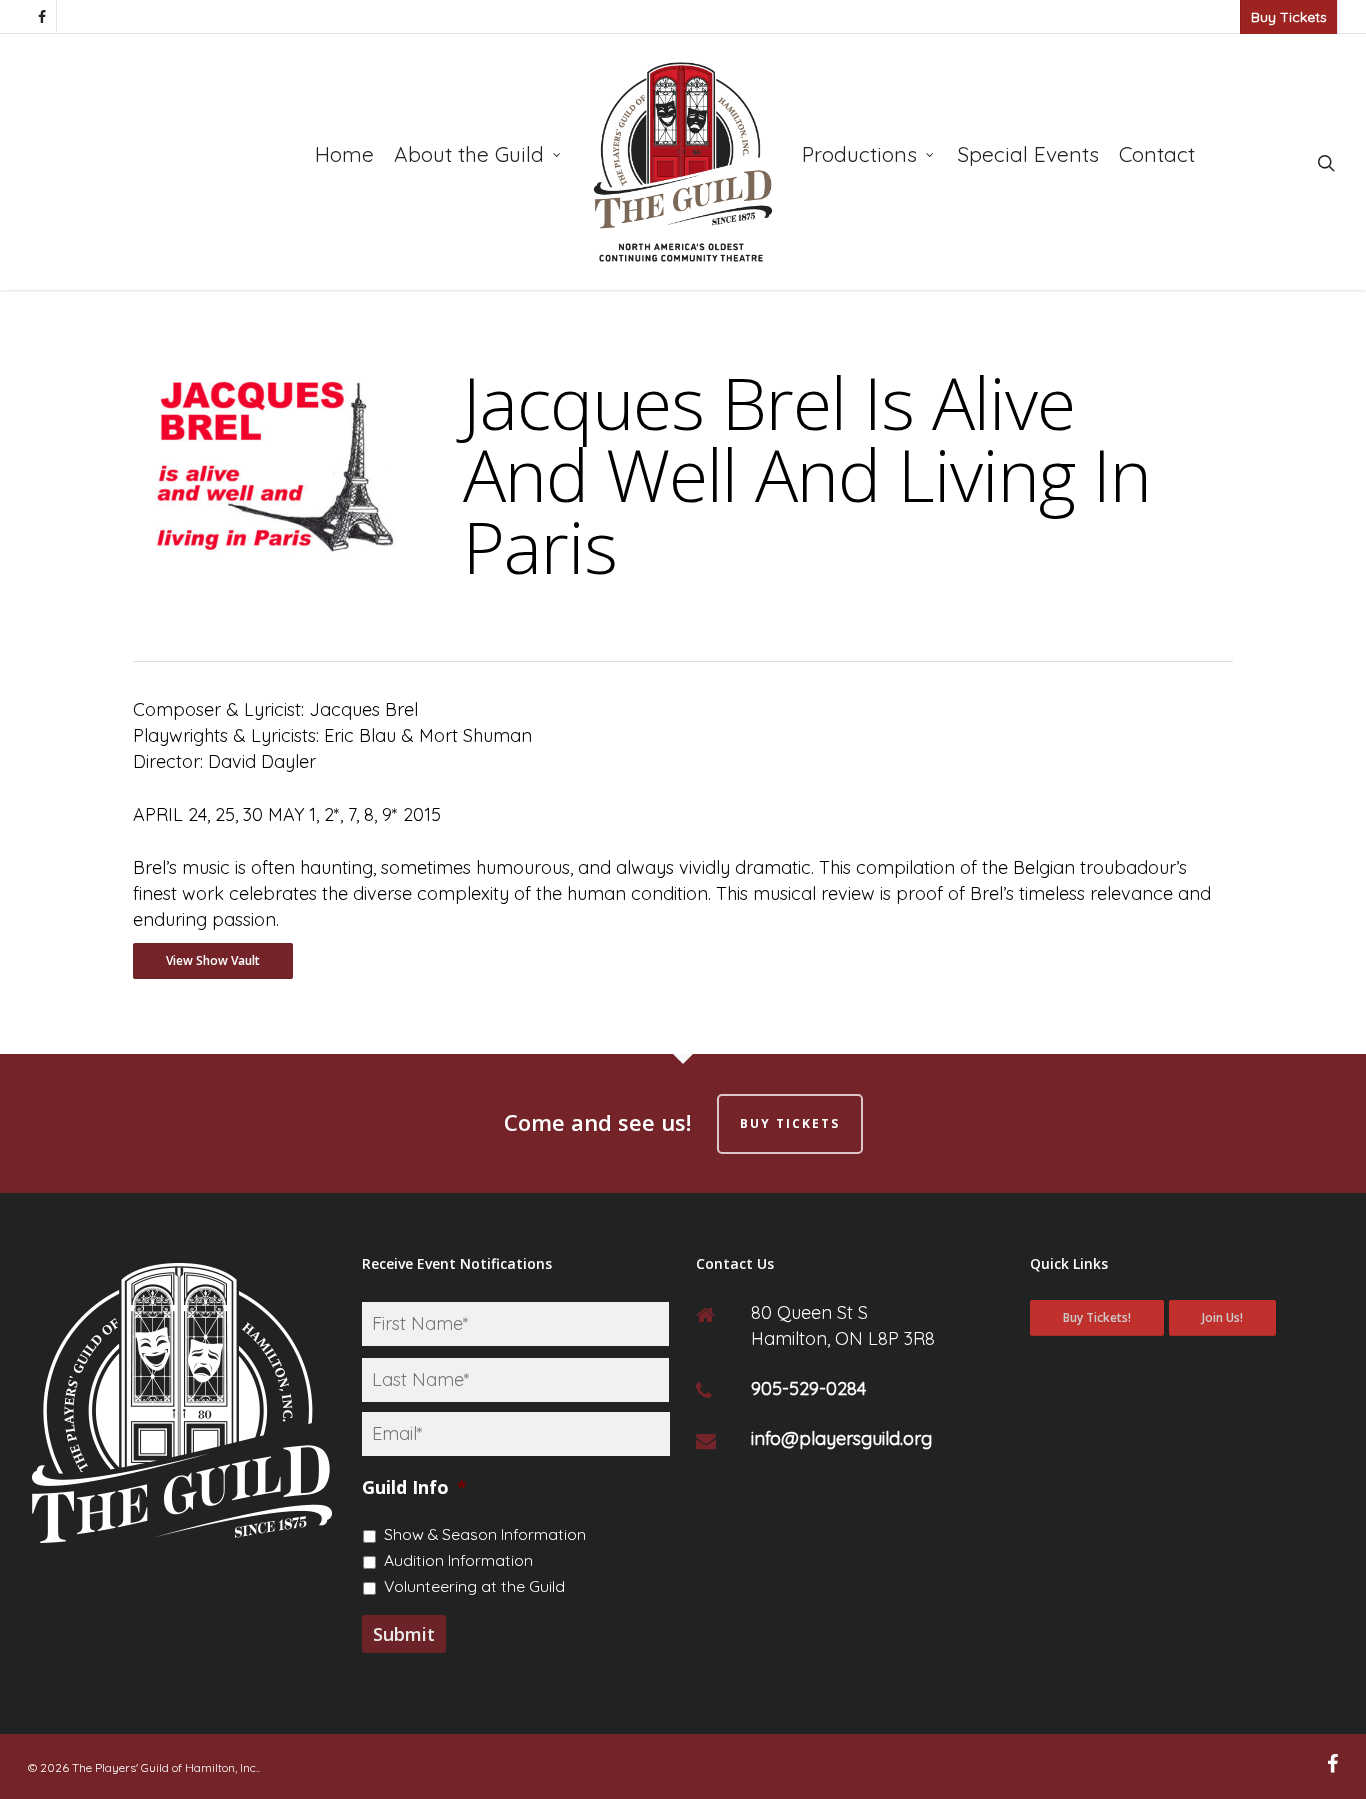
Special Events (1028, 154)
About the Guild (469, 154)
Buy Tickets (1289, 17)
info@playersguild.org (841, 1438)
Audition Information (458, 1560)
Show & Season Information (485, 1534)
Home (344, 154)
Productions (859, 154)
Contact (1157, 154)
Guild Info (414, 1487)
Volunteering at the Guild (474, 1586)
